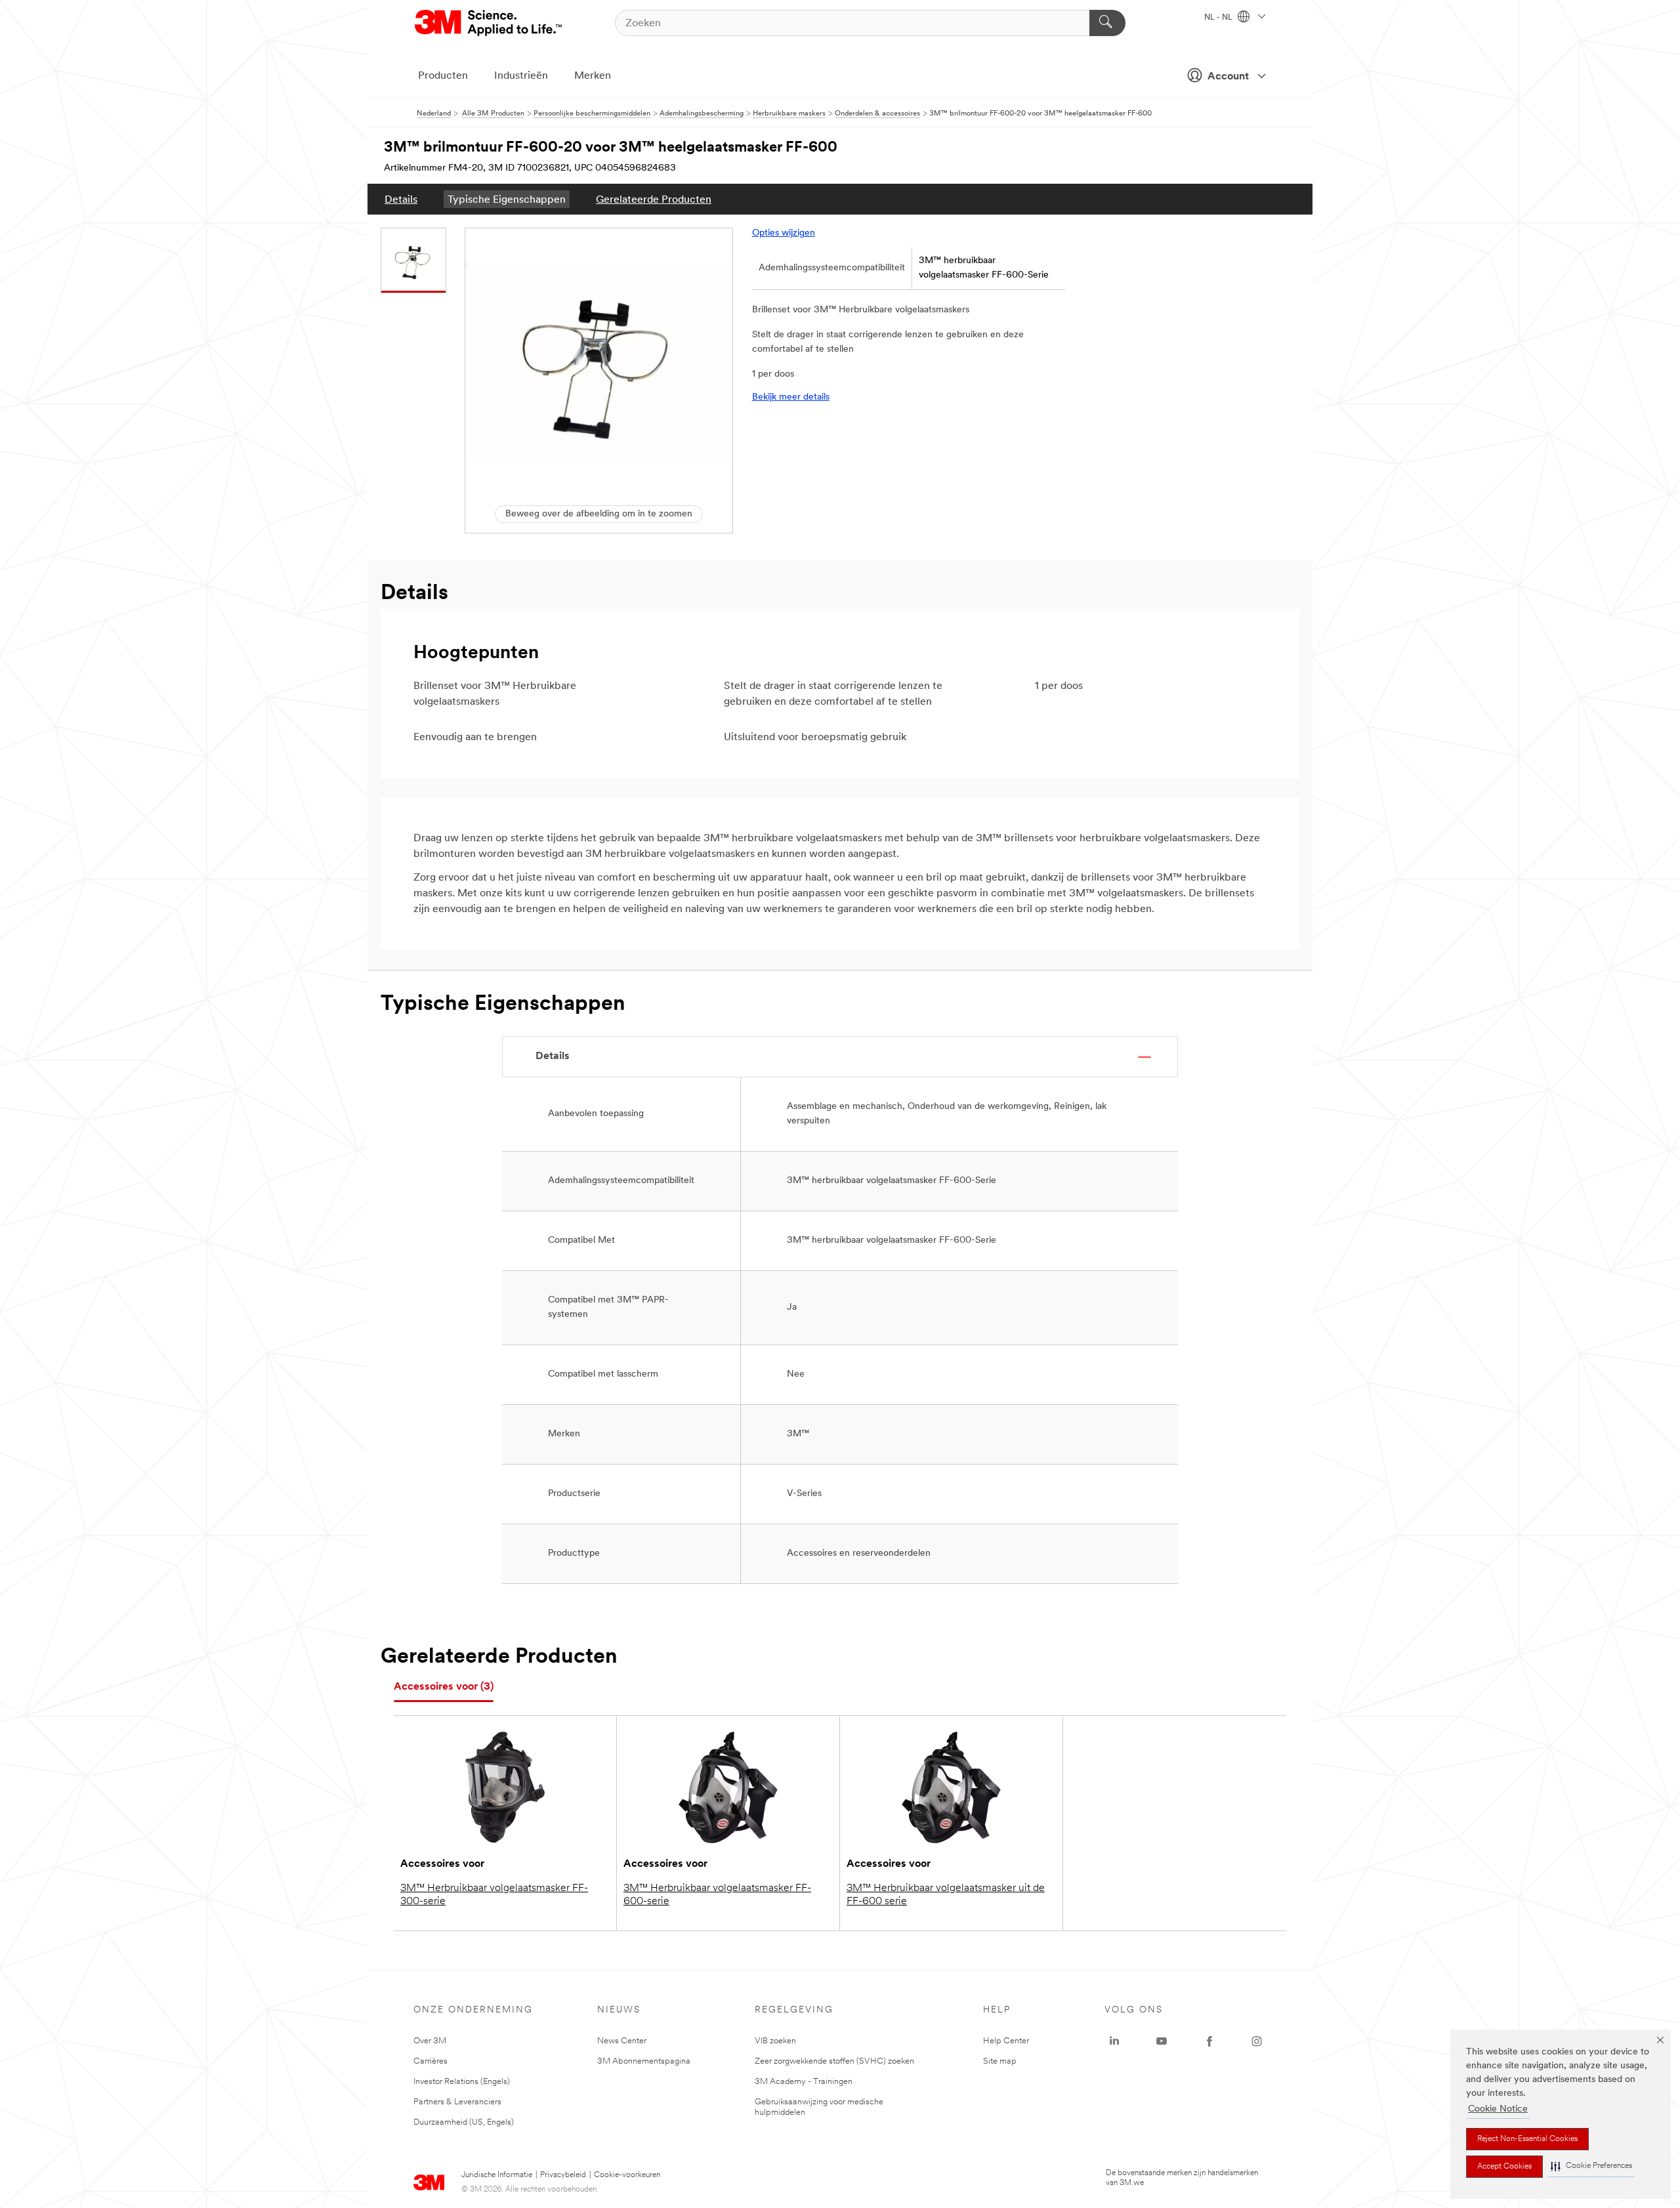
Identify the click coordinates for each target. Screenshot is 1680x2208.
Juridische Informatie (497, 2175)
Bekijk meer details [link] (791, 397)
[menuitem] (401, 199)
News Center (622, 2041)
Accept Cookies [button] (1504, 2167)
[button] (1591, 2166)
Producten (443, 76)
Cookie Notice (1498, 2109)
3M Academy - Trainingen (804, 2082)
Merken (593, 76)
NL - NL (1219, 18)
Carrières (430, 2061)
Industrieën (521, 76)
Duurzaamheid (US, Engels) (464, 2122)
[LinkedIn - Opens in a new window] (1114, 2041)
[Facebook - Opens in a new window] (1209, 2041)
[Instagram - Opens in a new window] (1257, 2041)
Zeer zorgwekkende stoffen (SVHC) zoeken (834, 2061)
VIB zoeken (775, 2041)
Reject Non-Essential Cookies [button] (1527, 2139)
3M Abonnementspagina (644, 2061)
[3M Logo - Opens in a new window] (489, 23)
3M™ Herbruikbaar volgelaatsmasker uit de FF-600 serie (946, 1895)
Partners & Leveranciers (457, 2102)
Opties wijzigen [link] (784, 233)
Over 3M (430, 2041)
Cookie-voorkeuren (627, 2175)
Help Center (1006, 2041)
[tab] (444, 1687)
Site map (1000, 2061)
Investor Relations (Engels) (462, 2082)
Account (1228, 77)
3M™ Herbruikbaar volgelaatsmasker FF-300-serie (494, 1895)
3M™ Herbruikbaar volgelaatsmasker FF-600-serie (717, 1895)
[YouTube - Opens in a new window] (1162, 2041)
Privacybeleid (563, 2175)
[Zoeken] (1107, 23)
